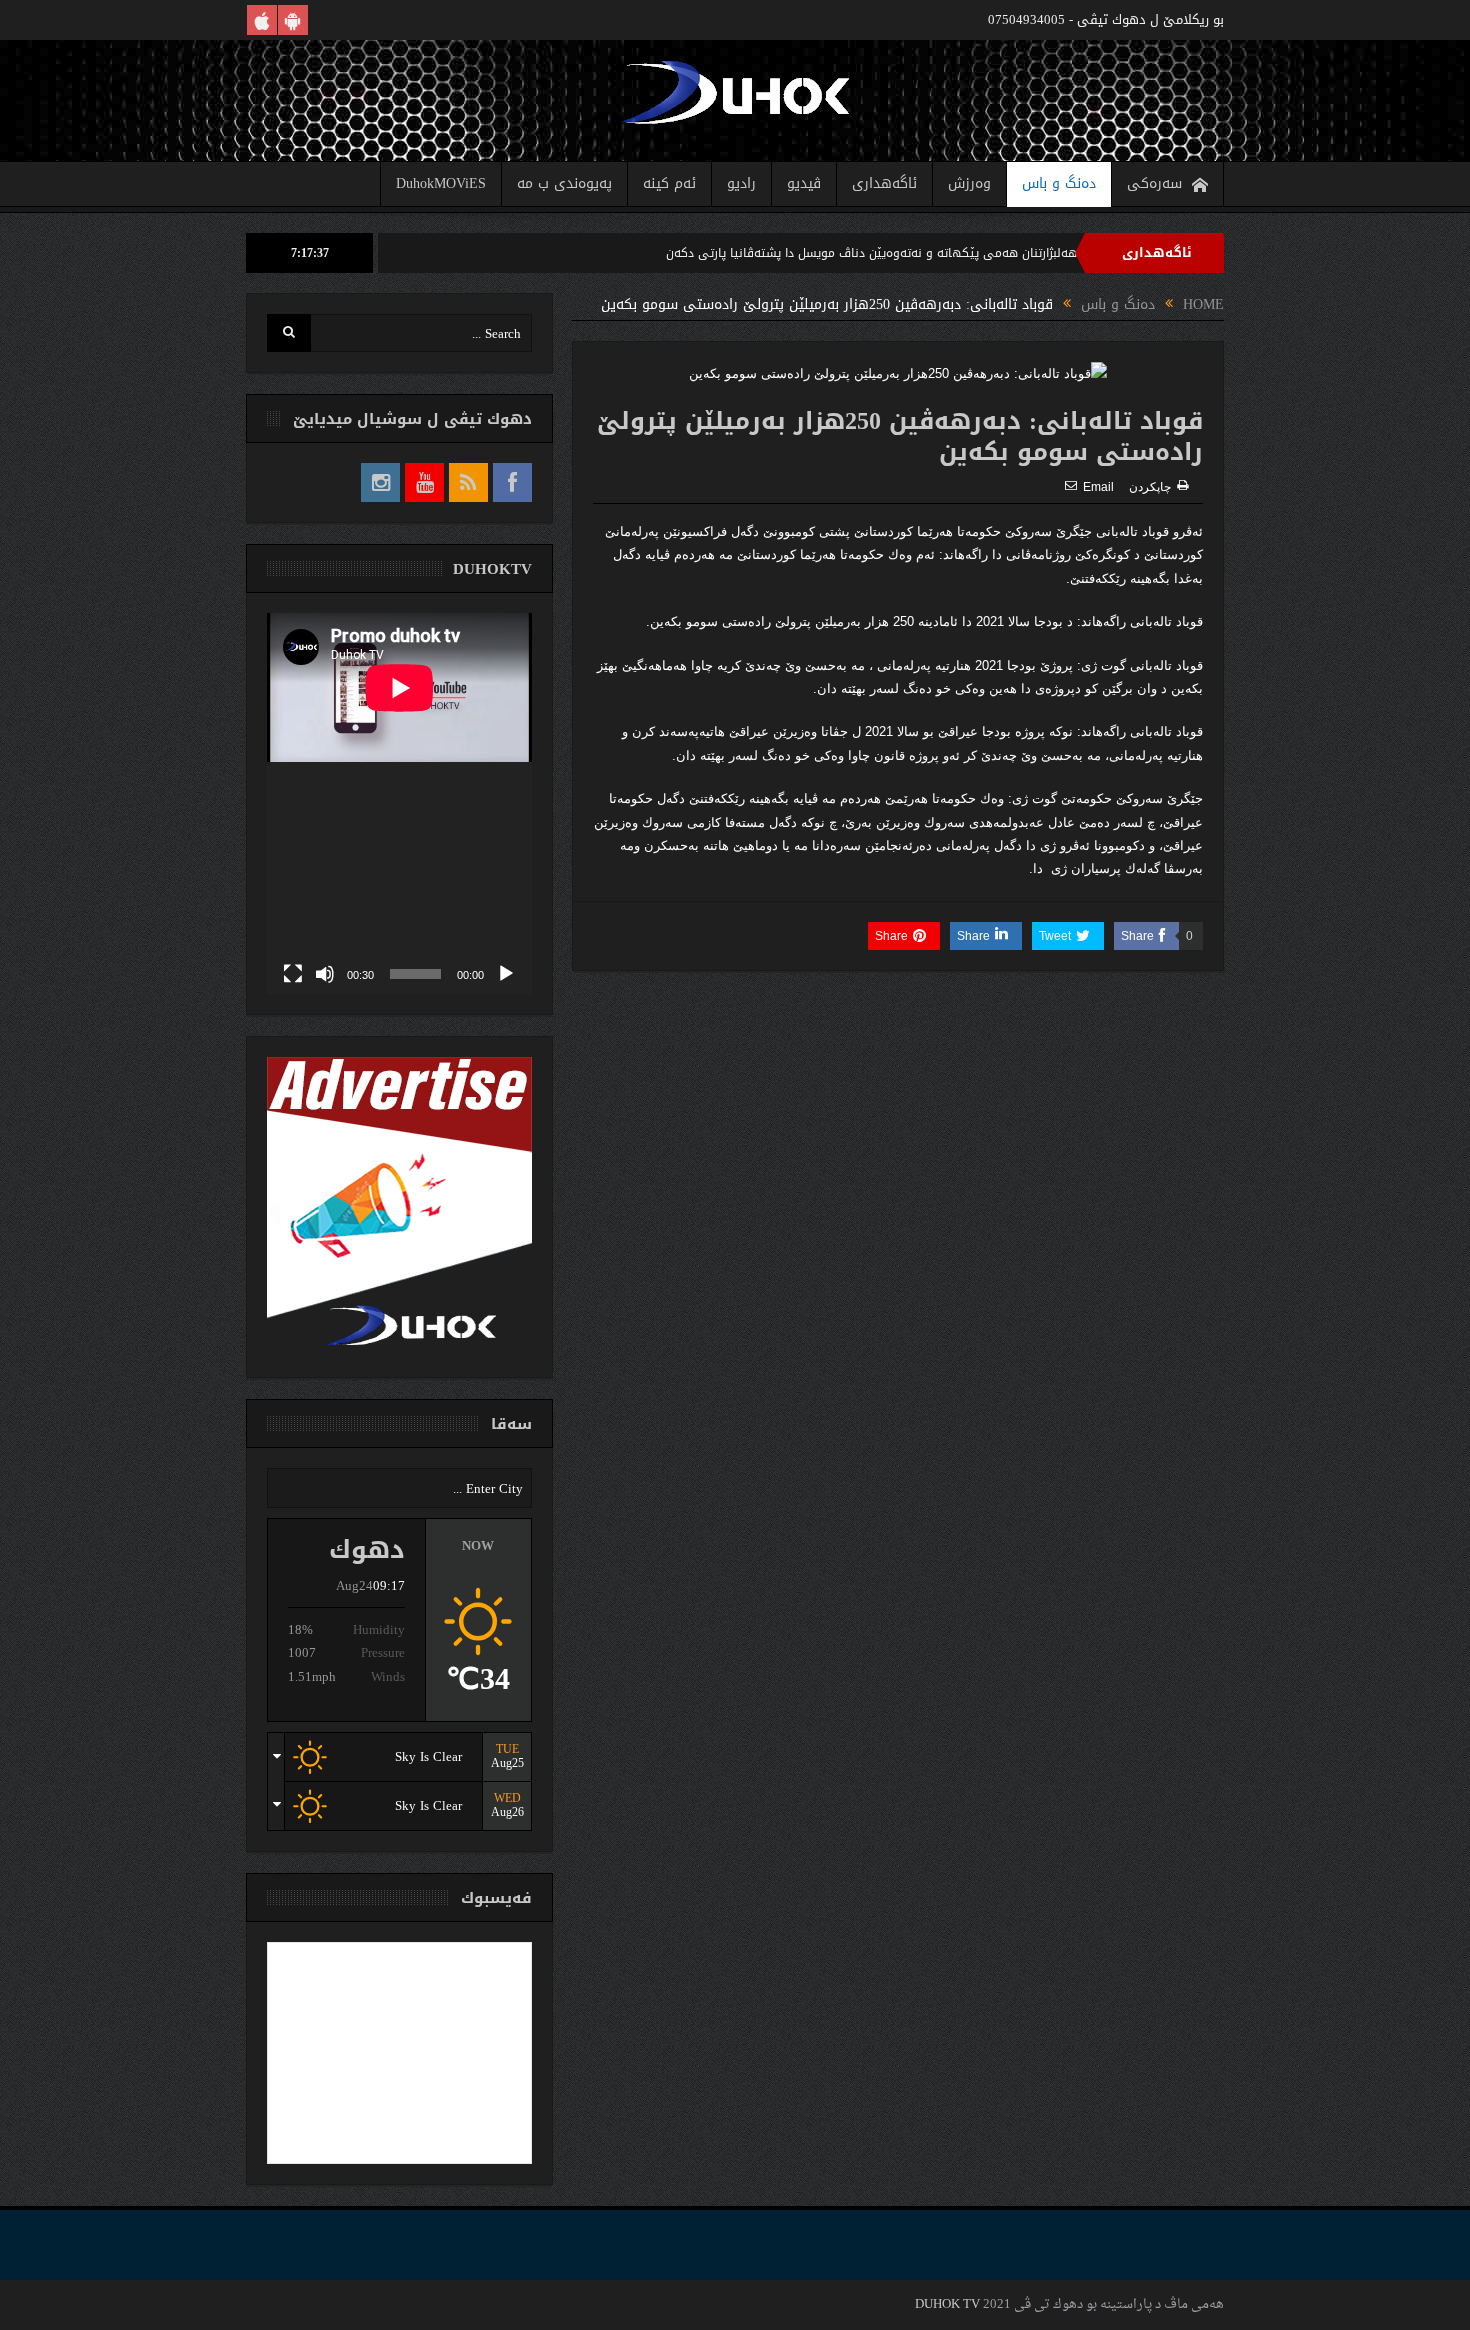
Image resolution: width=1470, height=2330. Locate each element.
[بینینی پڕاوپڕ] (293, 974)
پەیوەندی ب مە (564, 183)
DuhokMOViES (441, 183)
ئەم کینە (669, 183)
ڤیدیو (804, 183)
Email (1098, 487)
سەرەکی (1154, 183)
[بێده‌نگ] (325, 974)
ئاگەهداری (884, 183)
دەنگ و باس (1059, 183)
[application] (399, 803)
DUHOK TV (947, 2304)
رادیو (741, 183)
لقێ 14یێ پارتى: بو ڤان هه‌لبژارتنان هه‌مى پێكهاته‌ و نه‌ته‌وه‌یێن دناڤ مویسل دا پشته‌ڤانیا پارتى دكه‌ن (1008, 253)
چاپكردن (1150, 487)
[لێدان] (506, 974)
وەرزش (969, 183)
